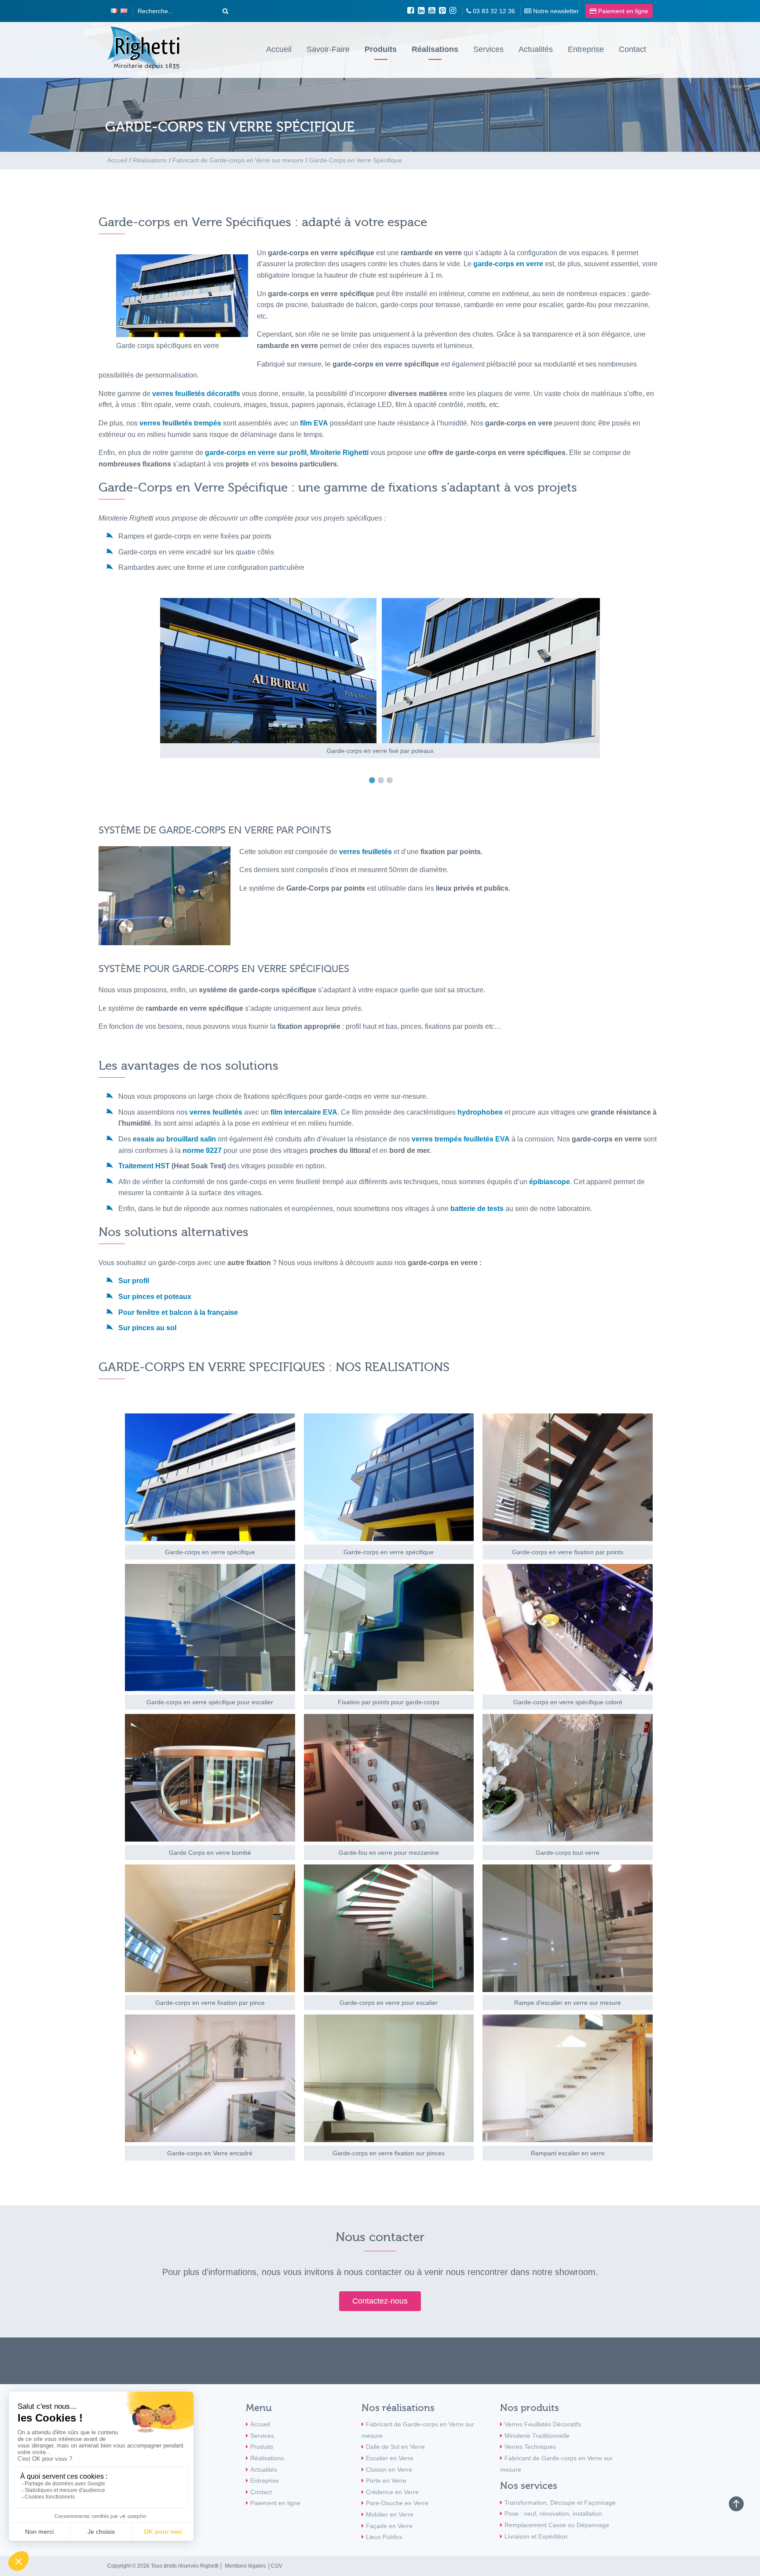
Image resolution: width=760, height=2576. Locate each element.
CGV (277, 2566)
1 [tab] (374, 780)
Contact (632, 49)
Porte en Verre (386, 2481)
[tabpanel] (380, 678)
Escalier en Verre (390, 2458)
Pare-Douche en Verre (397, 2503)
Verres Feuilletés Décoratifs (543, 2424)
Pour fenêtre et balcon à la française (178, 1312)
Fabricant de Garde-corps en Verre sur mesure (418, 2430)
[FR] (114, 11)
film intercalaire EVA (304, 1112)
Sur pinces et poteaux (155, 1297)
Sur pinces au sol (148, 1328)
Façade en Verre (389, 2526)
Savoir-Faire (328, 49)
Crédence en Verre (392, 2492)
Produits (381, 49)
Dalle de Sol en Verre (395, 2447)
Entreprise (586, 49)
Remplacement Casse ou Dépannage (557, 2525)
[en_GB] (124, 11)
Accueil (279, 49)
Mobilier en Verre (390, 2514)
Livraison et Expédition (536, 2536)
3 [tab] (392, 780)
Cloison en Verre (389, 2470)
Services (488, 49)
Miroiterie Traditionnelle (537, 2436)
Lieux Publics (384, 2537)
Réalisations (435, 49)
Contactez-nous (380, 2301)
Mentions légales (245, 2566)
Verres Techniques (530, 2447)
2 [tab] (383, 780)
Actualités (536, 49)
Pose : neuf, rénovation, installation (553, 2514)
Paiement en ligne (275, 2503)
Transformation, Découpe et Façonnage (560, 2503)
